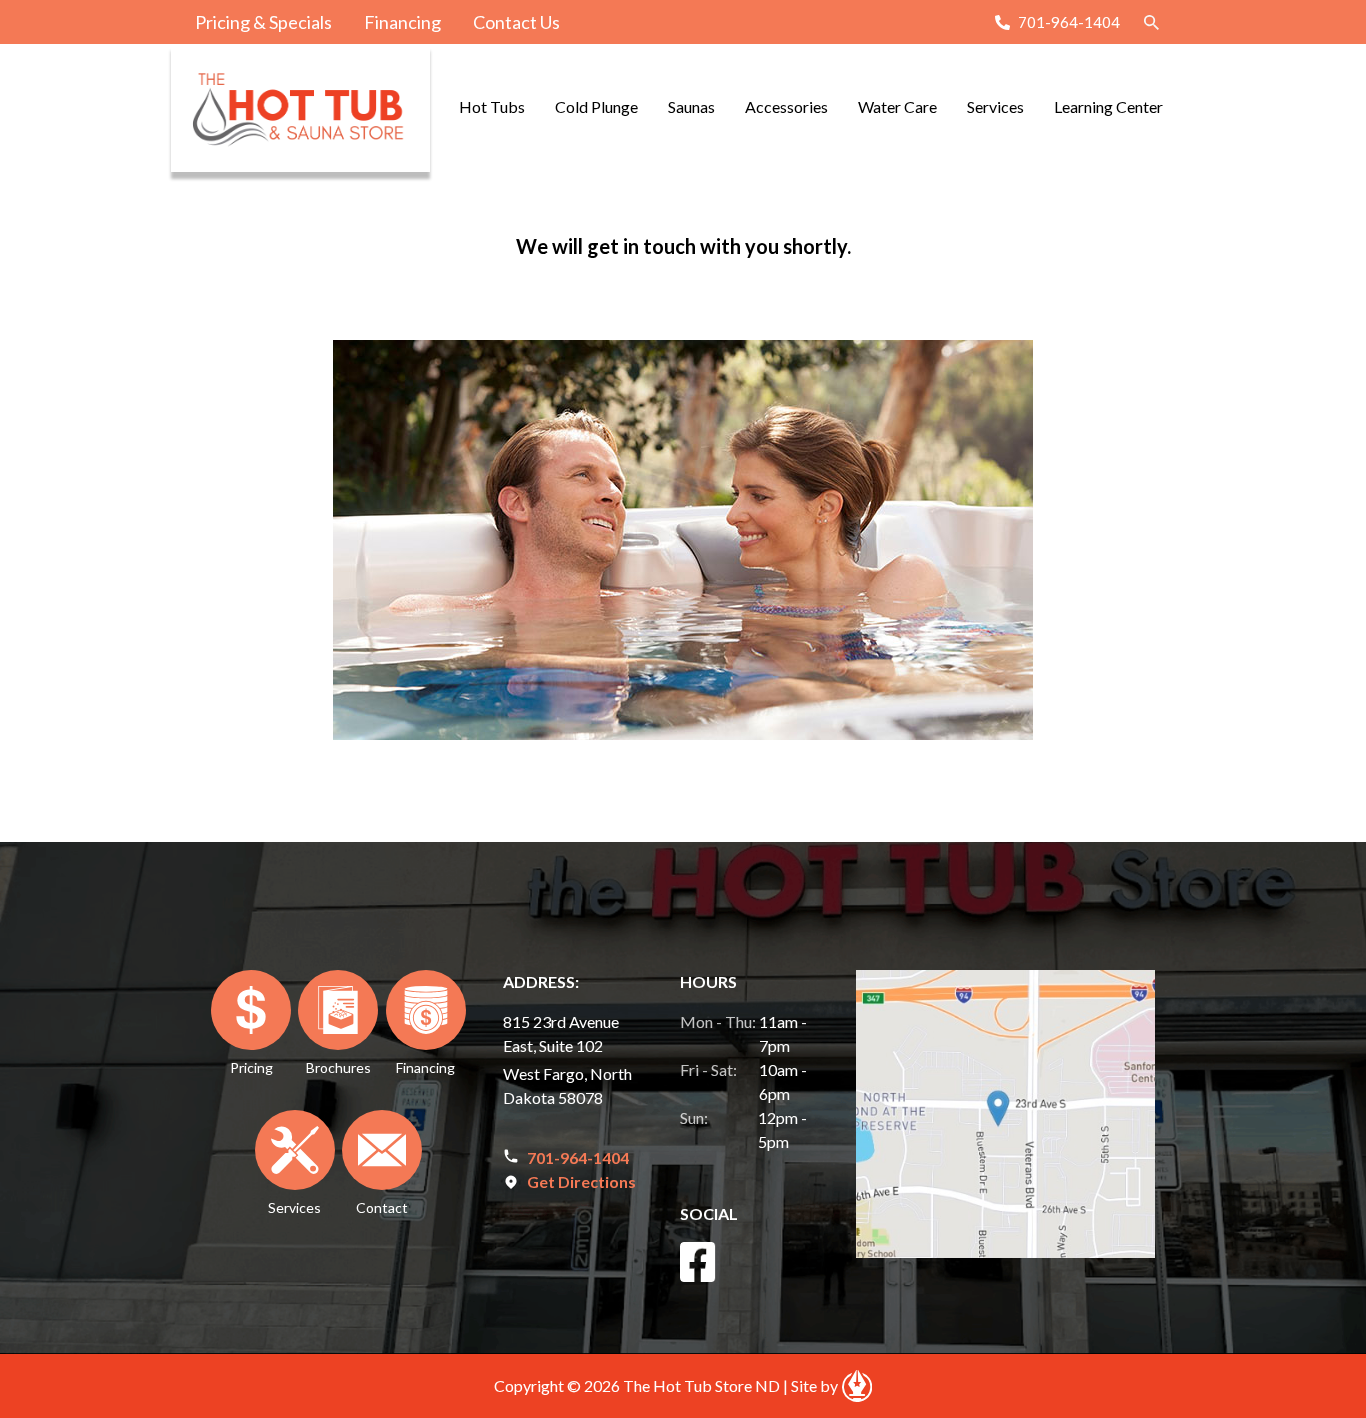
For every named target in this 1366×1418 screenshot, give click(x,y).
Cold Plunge (596, 106)
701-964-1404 (1069, 22)
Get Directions (581, 1181)
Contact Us (516, 22)
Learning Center (1108, 106)
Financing (402, 22)
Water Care (897, 106)
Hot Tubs (492, 106)
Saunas (691, 106)
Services (995, 106)
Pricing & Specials (263, 22)
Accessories (786, 106)
